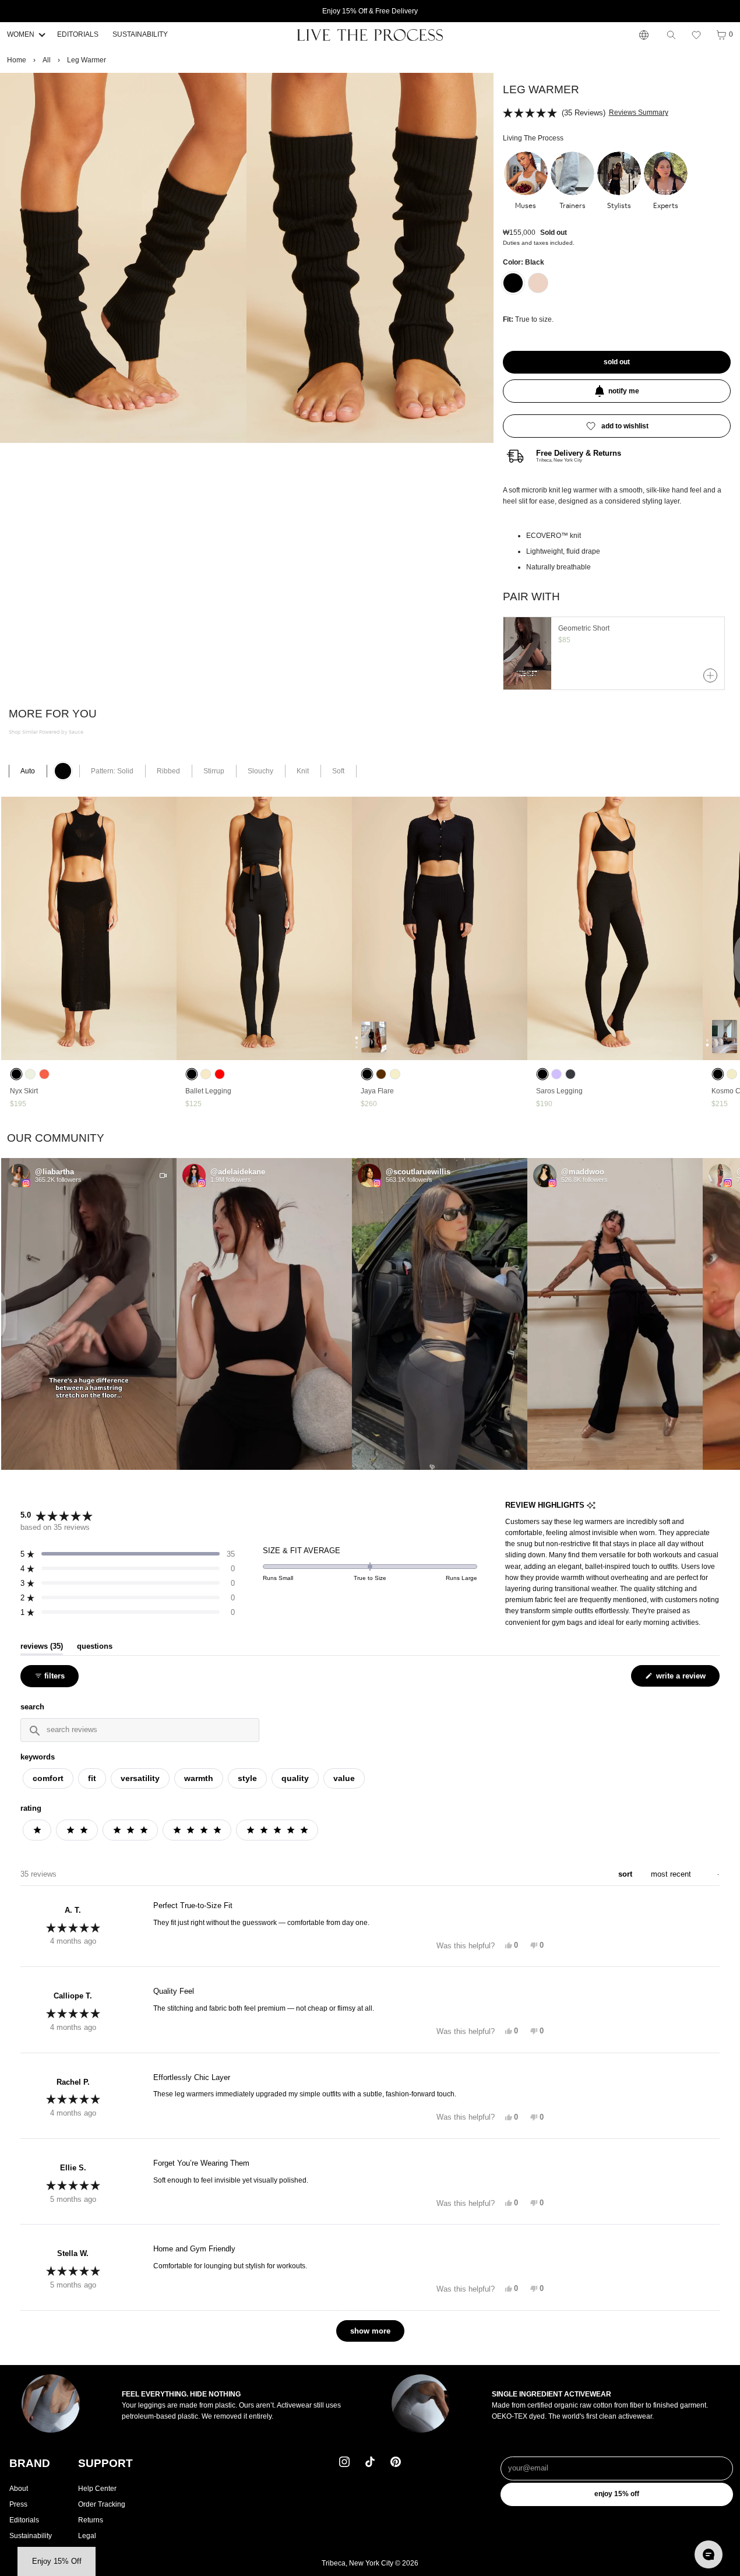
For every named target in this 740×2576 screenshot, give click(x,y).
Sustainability (31, 2536)
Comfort (48, 1778)
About (19, 2489)
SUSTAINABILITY (140, 34)
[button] (696, 35)
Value (344, 1778)
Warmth (199, 1778)
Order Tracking (102, 2504)
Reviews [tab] (42, 1646)
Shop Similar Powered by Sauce (46, 732)
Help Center (97, 2489)
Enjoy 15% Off (617, 2494)
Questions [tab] (95, 1646)
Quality (295, 1778)
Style (247, 1778)
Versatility (140, 1778)
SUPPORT (105, 2463)
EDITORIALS (78, 34)
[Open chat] (709, 2554)
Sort (626, 1874)
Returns (91, 2520)
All (47, 60)
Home (17, 60)
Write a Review (682, 1679)
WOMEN (21, 34)
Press (18, 2504)
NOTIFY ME (624, 391)
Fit (92, 1778)
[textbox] (140, 1730)
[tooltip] (591, 1506)
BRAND (30, 2463)
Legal (87, 2536)
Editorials (24, 2520)
